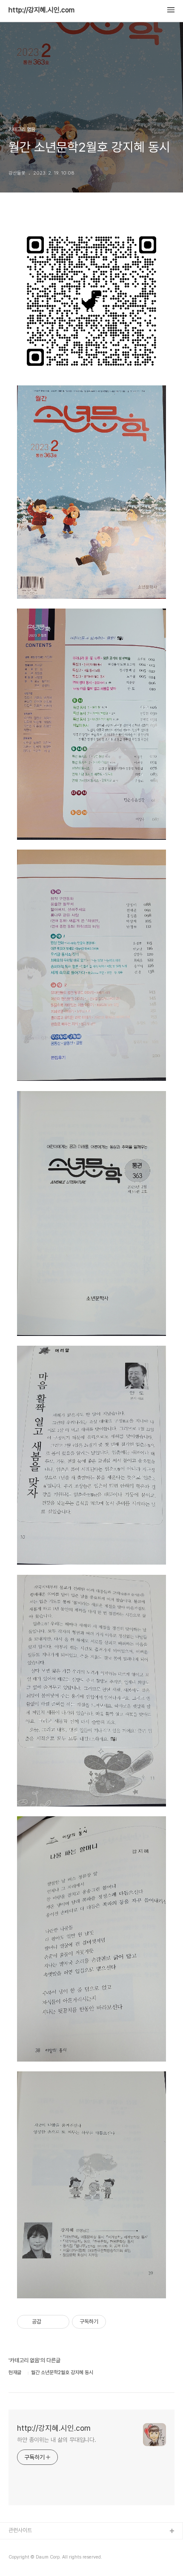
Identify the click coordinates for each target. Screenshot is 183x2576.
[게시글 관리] (60, 2322)
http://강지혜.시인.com (41, 10)
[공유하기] (49, 2322)
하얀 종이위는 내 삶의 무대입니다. (57, 2440)
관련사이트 (20, 2530)
